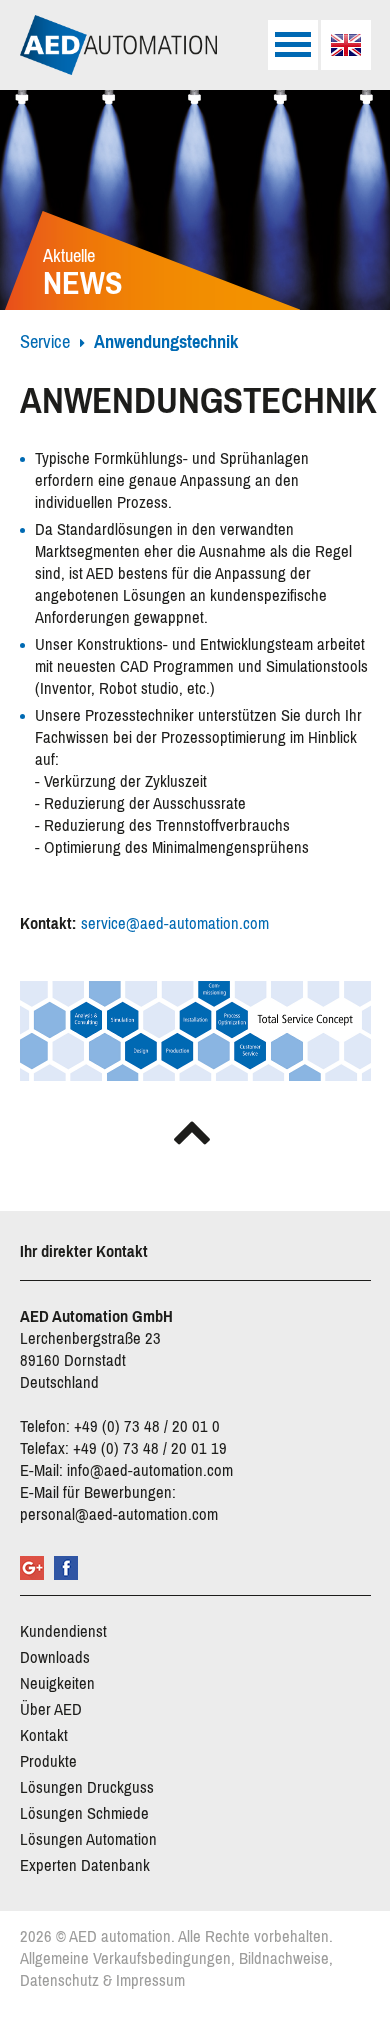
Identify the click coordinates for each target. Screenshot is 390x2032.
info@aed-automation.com (150, 1470)
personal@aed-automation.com (119, 1514)
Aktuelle (83, 274)
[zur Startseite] (119, 45)
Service (45, 342)
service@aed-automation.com (175, 923)
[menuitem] (346, 45)
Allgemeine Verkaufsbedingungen (125, 1958)
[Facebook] (66, 1568)
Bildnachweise (284, 1958)
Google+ (32, 1568)
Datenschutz (59, 1980)
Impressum (150, 1980)
